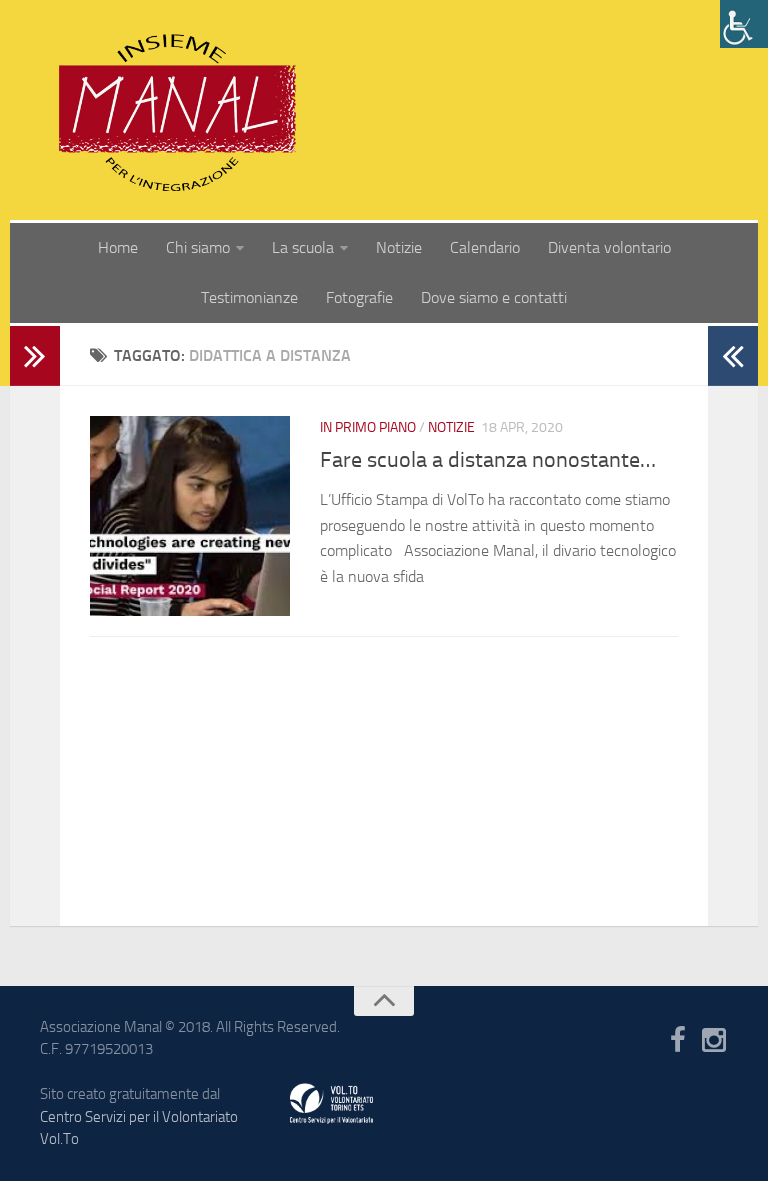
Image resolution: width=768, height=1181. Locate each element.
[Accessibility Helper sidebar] (744, 24)
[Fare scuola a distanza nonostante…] (190, 516)
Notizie (399, 247)
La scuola (303, 247)
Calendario (485, 247)
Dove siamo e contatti (494, 297)
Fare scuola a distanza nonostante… (488, 460)
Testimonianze (249, 297)
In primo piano (368, 427)
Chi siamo (198, 247)
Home (118, 247)
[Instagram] (714, 1040)
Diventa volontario (609, 247)
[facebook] (678, 1040)
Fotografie (359, 297)
